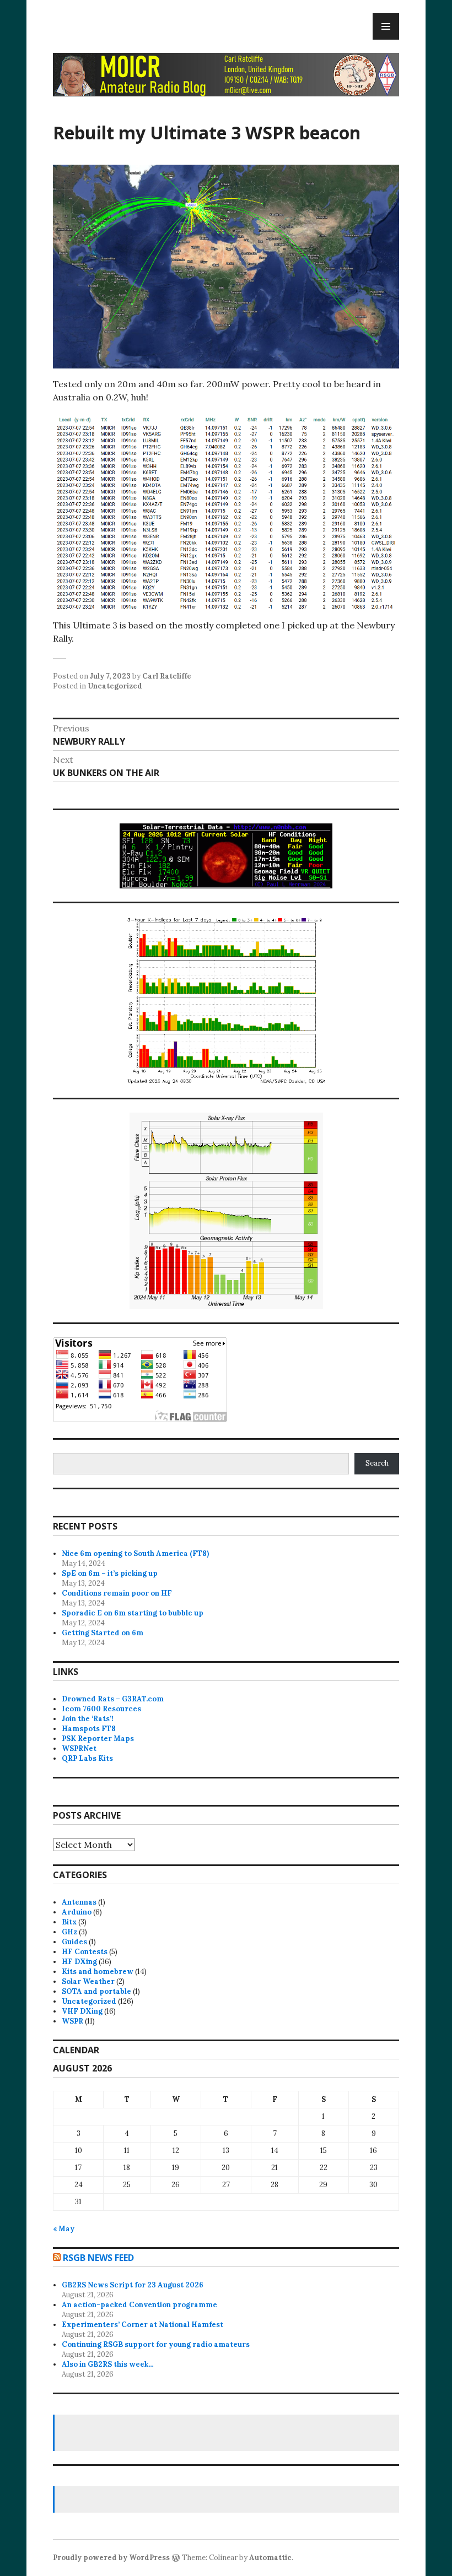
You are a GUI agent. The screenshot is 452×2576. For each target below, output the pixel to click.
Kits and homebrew (98, 1972)
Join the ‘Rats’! (88, 1719)
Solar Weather (88, 1981)
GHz (69, 1932)
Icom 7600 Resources (101, 1709)
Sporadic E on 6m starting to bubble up (133, 1613)
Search (377, 1463)
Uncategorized (115, 686)
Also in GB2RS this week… (108, 2364)
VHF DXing (82, 2011)
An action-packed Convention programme (139, 2305)
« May (64, 2229)
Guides (74, 1942)
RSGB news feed (98, 2258)
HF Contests (85, 1952)
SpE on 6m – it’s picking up (110, 1573)
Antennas (79, 1902)
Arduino (77, 1912)
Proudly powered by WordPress (111, 2558)
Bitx (69, 1922)
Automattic (270, 2558)
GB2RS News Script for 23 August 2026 (133, 2285)
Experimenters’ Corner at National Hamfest (142, 2325)
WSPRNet (79, 1748)
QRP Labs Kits (87, 1758)
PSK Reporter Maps (98, 1739)
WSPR (72, 2021)
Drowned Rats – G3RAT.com (113, 1699)
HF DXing (79, 1962)
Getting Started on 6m (103, 1633)
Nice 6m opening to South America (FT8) (135, 1553)
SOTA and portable (96, 1991)
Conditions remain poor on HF (117, 1593)
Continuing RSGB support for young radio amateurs (156, 2344)
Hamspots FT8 (89, 1729)
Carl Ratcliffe (167, 676)
